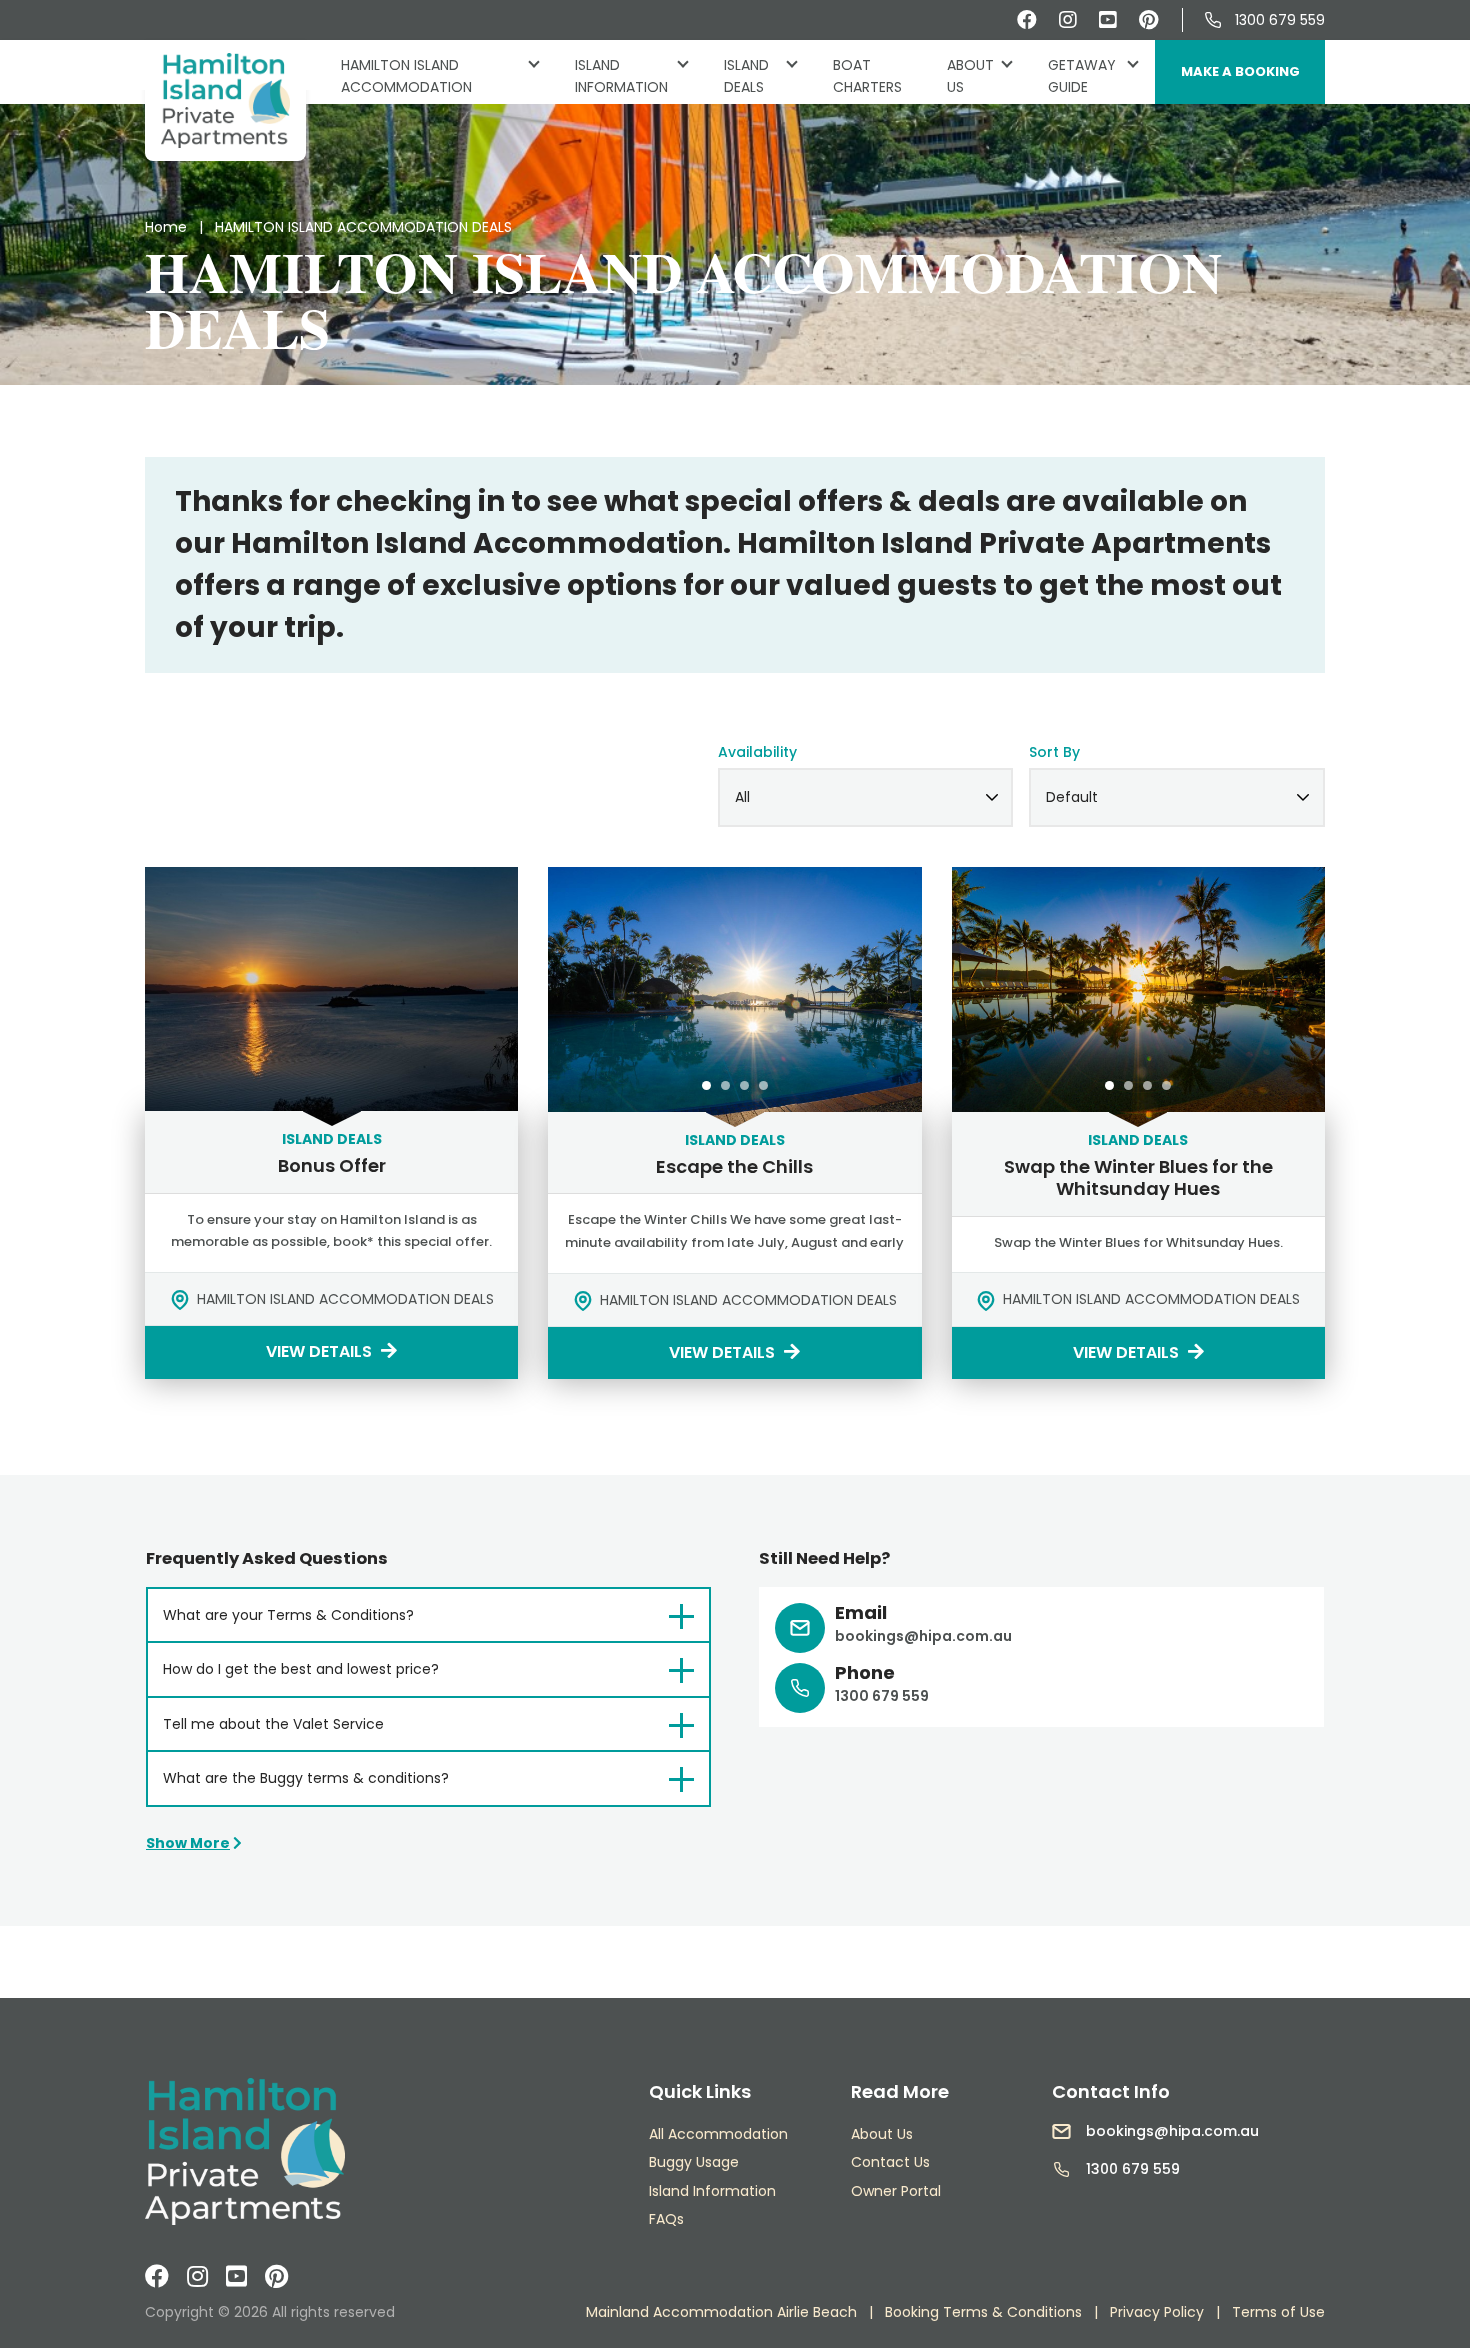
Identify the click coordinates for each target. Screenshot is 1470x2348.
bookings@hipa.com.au (923, 1636)
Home (166, 227)
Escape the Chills (734, 1166)
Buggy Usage (694, 2162)
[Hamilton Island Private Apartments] (225, 100)
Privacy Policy (1157, 2312)
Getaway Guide (1082, 76)
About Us (970, 76)
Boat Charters (867, 76)
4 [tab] (763, 1085)
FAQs (666, 2219)
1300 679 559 (1280, 20)
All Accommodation (718, 2134)
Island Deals (769, 76)
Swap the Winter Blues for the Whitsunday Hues (1138, 1177)
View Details (321, 1351)
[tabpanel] (735, 997)
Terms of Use (1278, 2312)
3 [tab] (744, 1085)
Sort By (1054, 752)
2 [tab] (725, 1085)
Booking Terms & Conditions (983, 2312)
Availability (757, 752)
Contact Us (890, 2162)
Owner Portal (896, 2191)
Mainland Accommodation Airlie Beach (721, 2312)
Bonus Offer (332, 1165)
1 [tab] (706, 1085)
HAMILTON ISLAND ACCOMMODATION (406, 76)
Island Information (621, 76)
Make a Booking (1240, 71)
